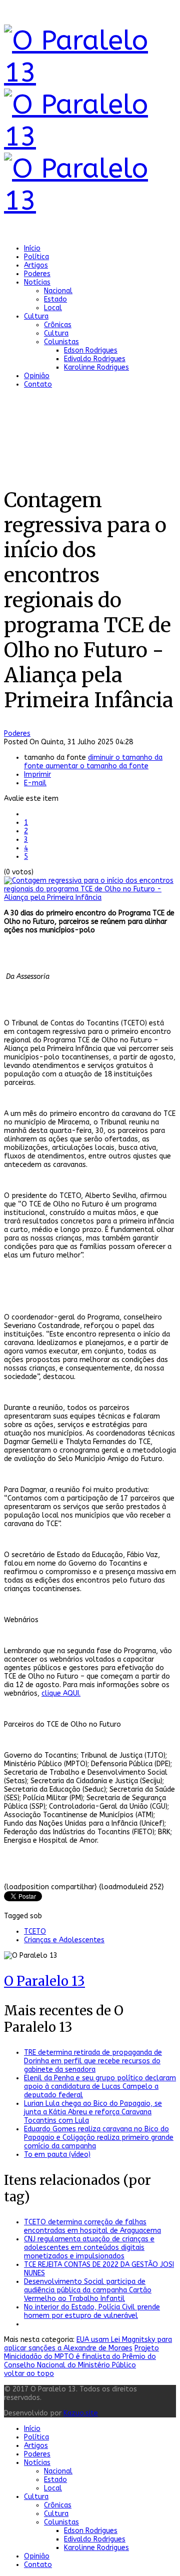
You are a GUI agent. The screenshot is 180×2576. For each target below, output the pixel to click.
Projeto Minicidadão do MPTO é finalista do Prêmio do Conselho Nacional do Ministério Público (81, 2357)
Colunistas (61, 342)
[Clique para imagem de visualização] (90, 898)
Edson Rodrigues (91, 350)
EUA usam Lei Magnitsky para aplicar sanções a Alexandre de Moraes (88, 2344)
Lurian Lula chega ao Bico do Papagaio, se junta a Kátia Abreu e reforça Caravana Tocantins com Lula (93, 2112)
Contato (38, 384)
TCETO (35, 1931)
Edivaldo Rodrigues (95, 359)
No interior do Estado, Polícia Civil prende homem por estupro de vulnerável (92, 2311)
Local (53, 308)
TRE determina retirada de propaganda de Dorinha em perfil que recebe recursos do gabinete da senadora (93, 2061)
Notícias (37, 282)
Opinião (37, 376)
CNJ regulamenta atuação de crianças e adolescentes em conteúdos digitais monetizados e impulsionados (89, 2248)
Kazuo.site (81, 2413)
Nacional (58, 291)
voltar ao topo (29, 2374)
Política (36, 257)
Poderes (37, 274)
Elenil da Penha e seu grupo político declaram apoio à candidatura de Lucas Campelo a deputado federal (100, 2087)
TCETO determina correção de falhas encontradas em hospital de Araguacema (92, 2226)
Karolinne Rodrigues (96, 367)
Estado (55, 299)
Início (32, 248)
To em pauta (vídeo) (57, 2155)
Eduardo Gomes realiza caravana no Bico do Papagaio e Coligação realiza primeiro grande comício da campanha (99, 2138)
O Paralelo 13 (44, 1981)
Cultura (36, 316)
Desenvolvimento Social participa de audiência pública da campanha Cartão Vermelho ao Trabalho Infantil (88, 2290)
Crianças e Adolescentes (64, 1940)
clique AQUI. (61, 1693)
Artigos (36, 265)
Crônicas (58, 325)
